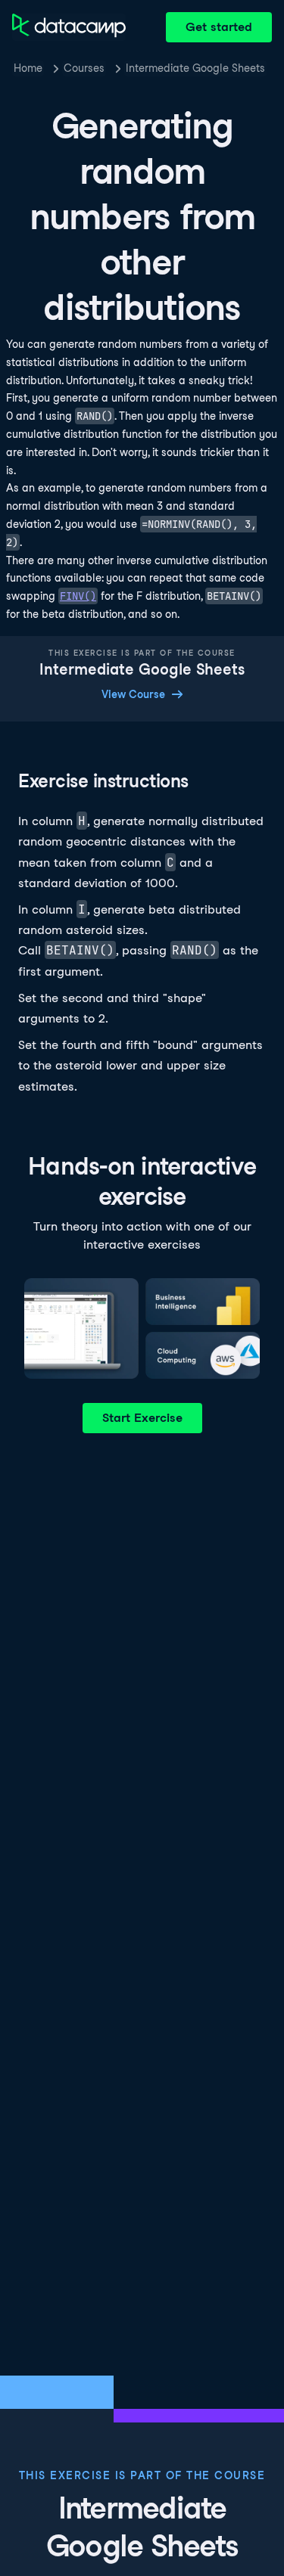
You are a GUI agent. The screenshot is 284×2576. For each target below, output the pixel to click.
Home (28, 68)
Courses (84, 68)
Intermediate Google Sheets (195, 68)
